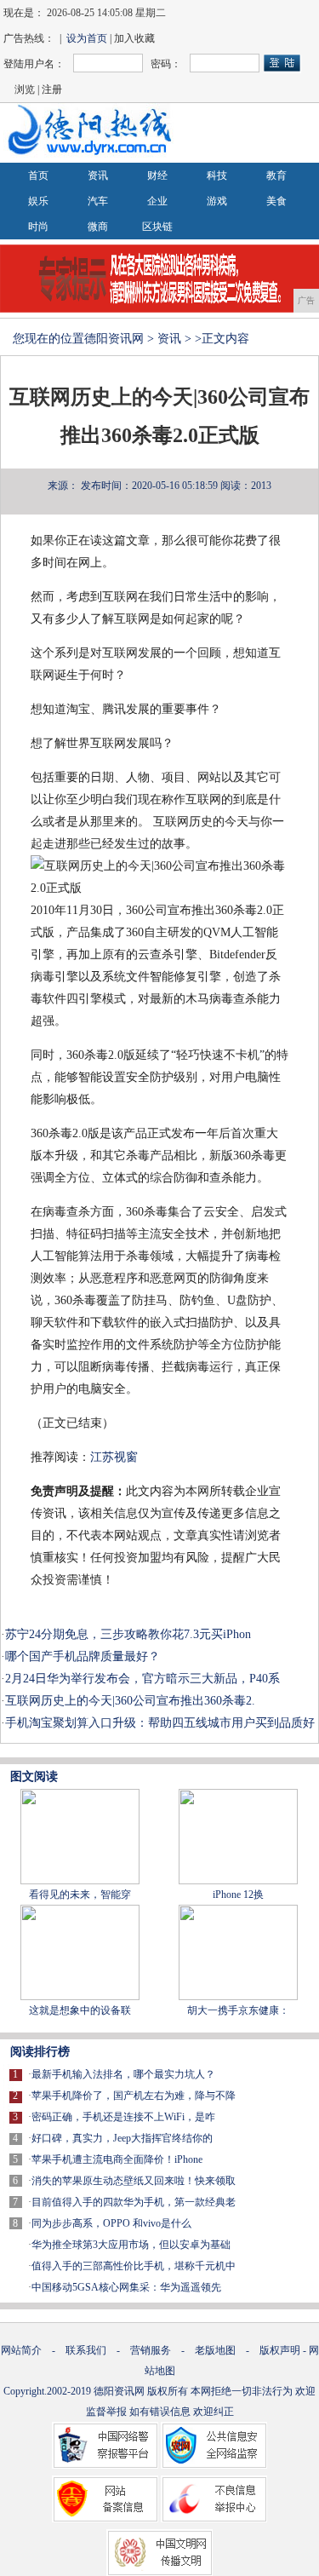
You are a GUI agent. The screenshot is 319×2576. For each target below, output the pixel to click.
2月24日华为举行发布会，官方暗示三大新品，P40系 (142, 1679)
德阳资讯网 (114, 339)
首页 (38, 175)
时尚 (38, 227)
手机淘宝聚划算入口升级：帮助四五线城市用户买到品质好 (160, 1723)
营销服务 (151, 2350)
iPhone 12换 (238, 1895)
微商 (98, 227)
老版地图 (215, 2350)
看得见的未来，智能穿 (80, 1895)
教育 (276, 175)
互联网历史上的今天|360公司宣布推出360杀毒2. (130, 1701)
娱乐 (38, 201)
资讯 (98, 175)
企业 (157, 201)
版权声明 (280, 2350)
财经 (157, 175)
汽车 (98, 201)
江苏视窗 (114, 1457)
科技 (217, 175)
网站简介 (21, 2350)
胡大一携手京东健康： (238, 2010)
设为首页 (87, 38)
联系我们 (86, 2350)
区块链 (157, 227)
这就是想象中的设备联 (80, 2010)
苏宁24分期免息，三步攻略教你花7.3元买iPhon (128, 1634)
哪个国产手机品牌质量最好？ (83, 1656)
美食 (276, 201)
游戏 (217, 201)
